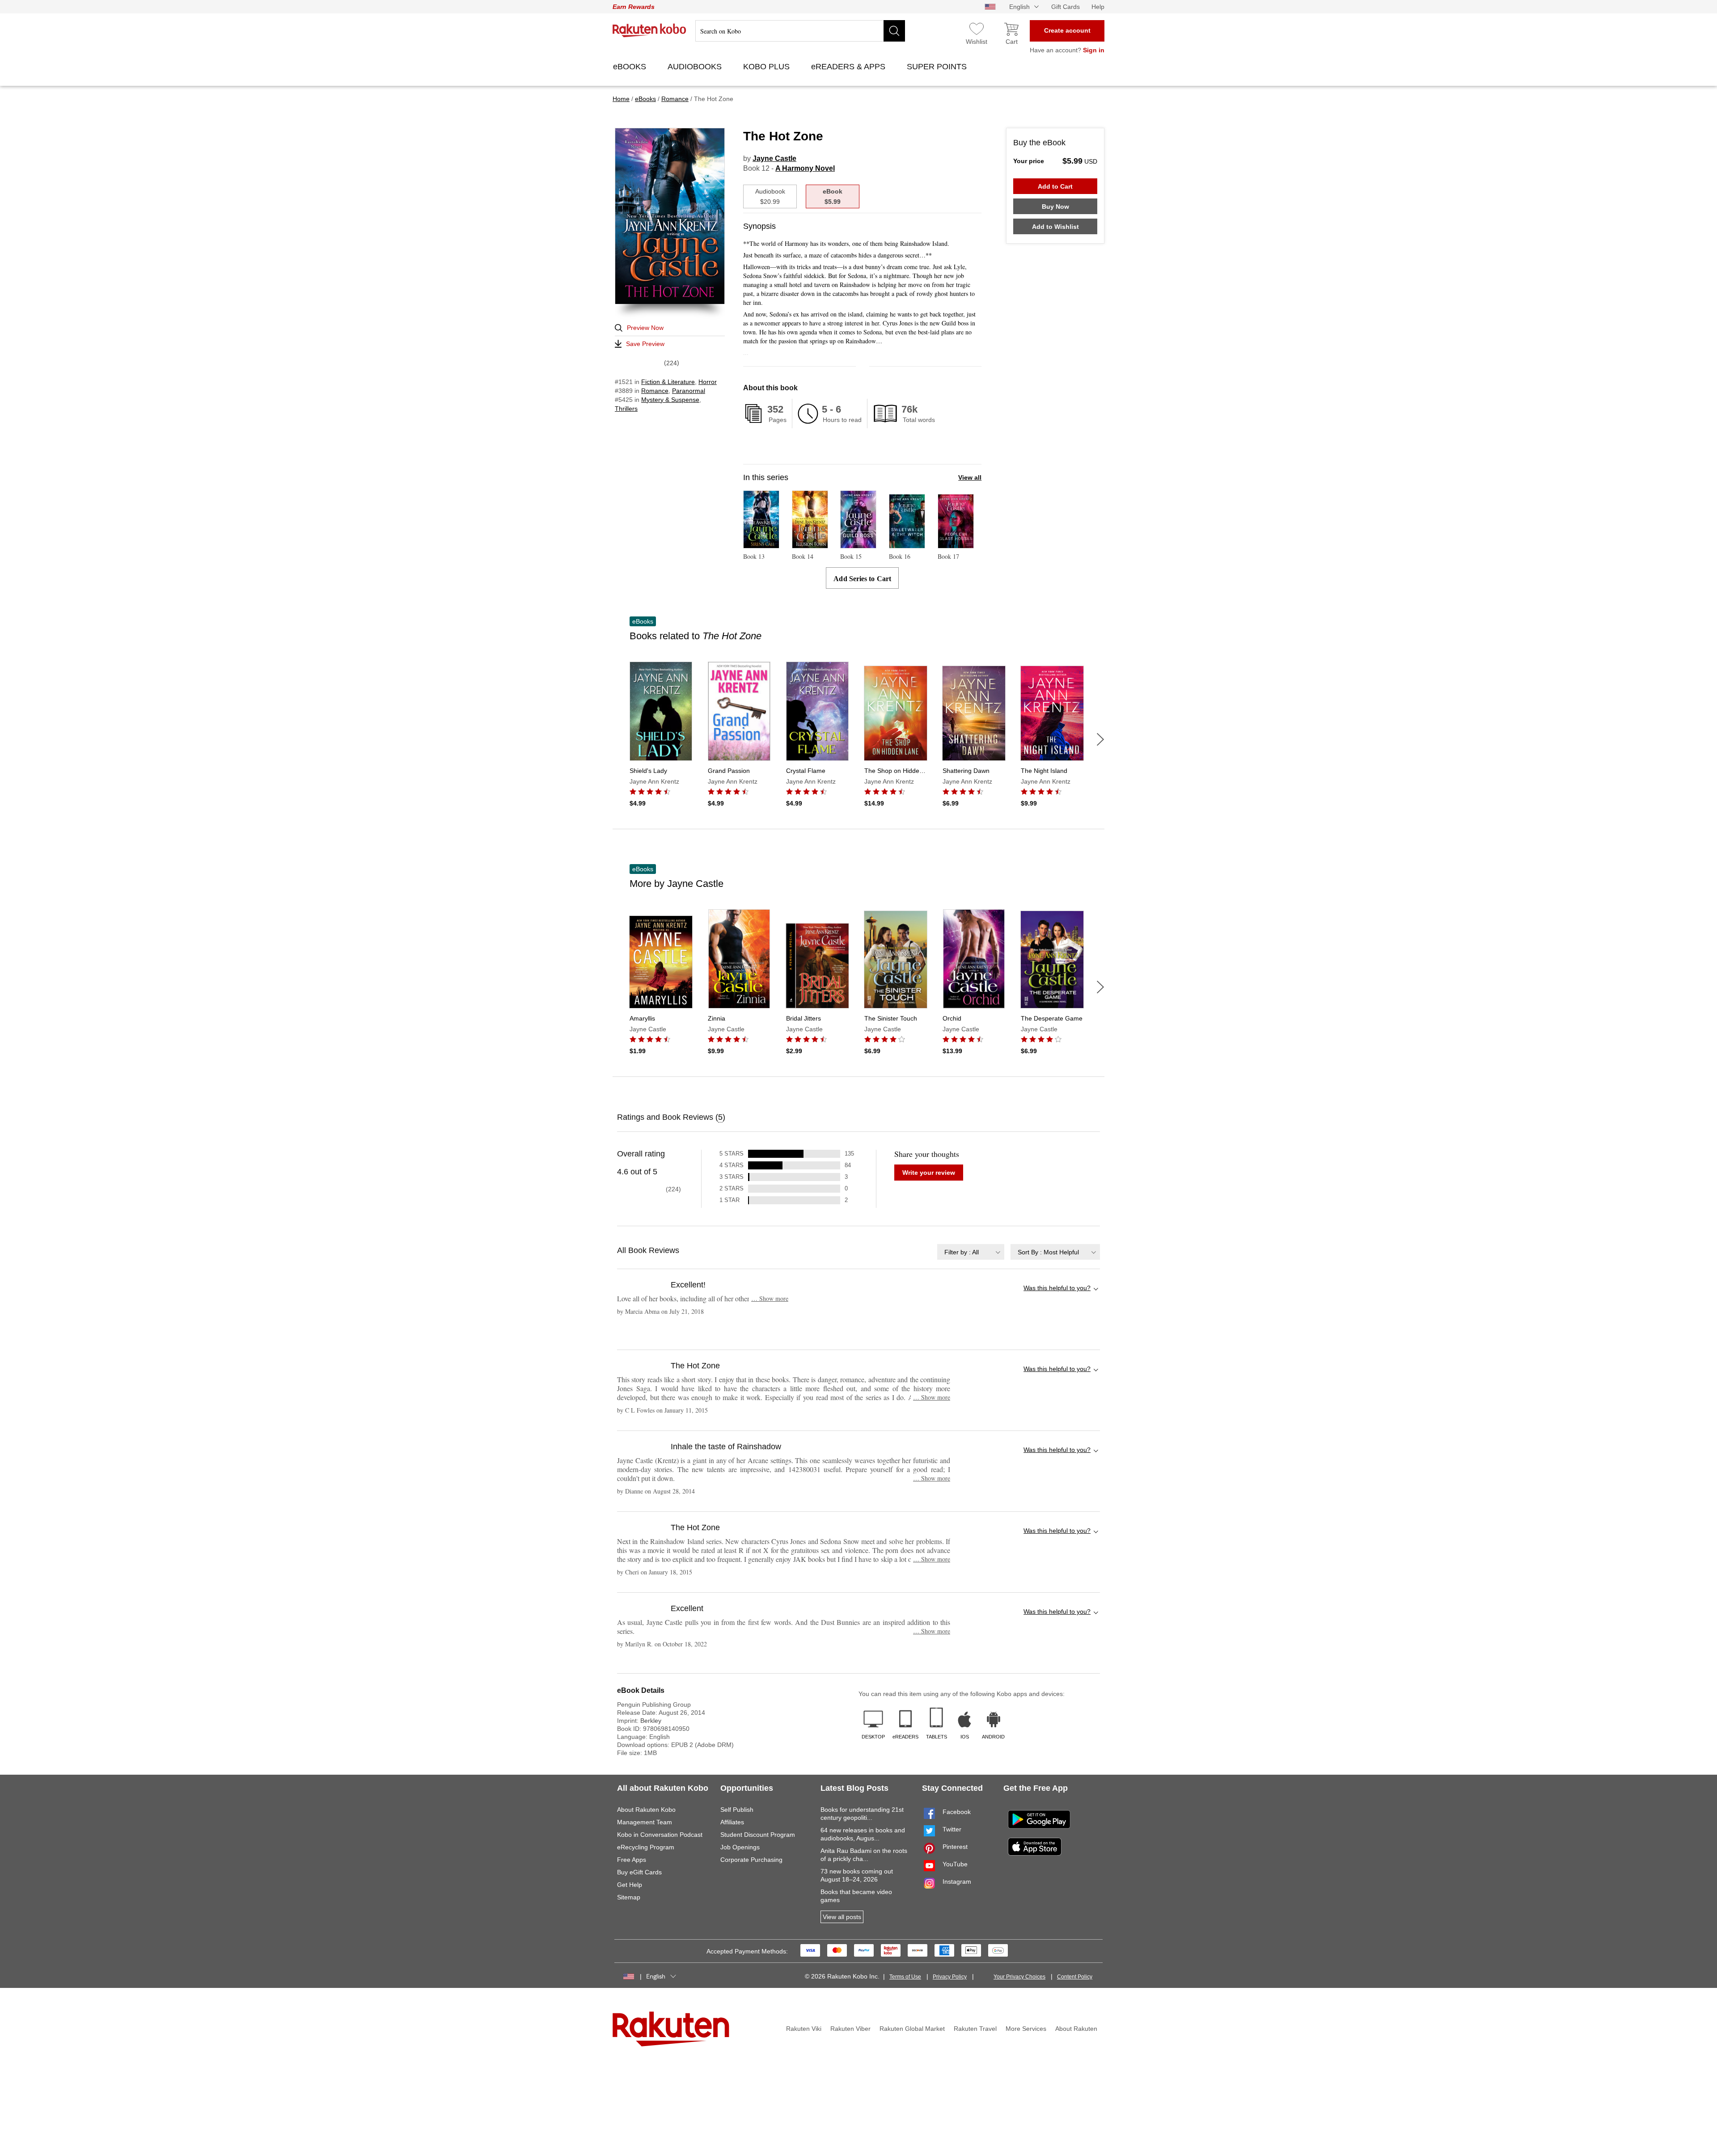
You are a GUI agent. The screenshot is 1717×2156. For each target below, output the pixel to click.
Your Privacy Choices (1019, 1977)
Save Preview (645, 344)
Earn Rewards (634, 7)
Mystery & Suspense (670, 400)
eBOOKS (631, 67)
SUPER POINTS (938, 67)
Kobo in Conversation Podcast (660, 1835)
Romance (655, 391)
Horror (708, 382)
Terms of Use (905, 1977)
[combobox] (971, 1252)
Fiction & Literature (668, 382)
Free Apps (632, 1860)
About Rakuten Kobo (646, 1810)
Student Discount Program (758, 1835)
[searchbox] (800, 31)
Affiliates (732, 1822)
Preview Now (645, 328)
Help (1098, 7)
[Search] (894, 31)
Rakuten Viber (850, 2029)
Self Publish (737, 1810)
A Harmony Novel (805, 168)
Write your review (929, 1173)
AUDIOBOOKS (696, 67)
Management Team (645, 1822)
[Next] (1100, 739)
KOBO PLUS (768, 67)
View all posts (842, 1917)
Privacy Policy (950, 1977)
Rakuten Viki (804, 2029)
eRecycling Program (646, 1847)
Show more (770, 1298)
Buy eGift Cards (639, 1872)
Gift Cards (1066, 7)
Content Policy (1075, 1977)
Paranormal (689, 391)
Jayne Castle (774, 158)
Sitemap (629, 1897)
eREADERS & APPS (849, 67)
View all (970, 477)
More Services (1026, 2029)
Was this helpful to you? (1057, 1288)
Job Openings (740, 1847)
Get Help (630, 1885)
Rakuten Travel (975, 2029)
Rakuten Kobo (649, 30)
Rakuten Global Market (912, 2029)
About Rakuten (1076, 2029)
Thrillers (626, 409)
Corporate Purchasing (751, 1860)
